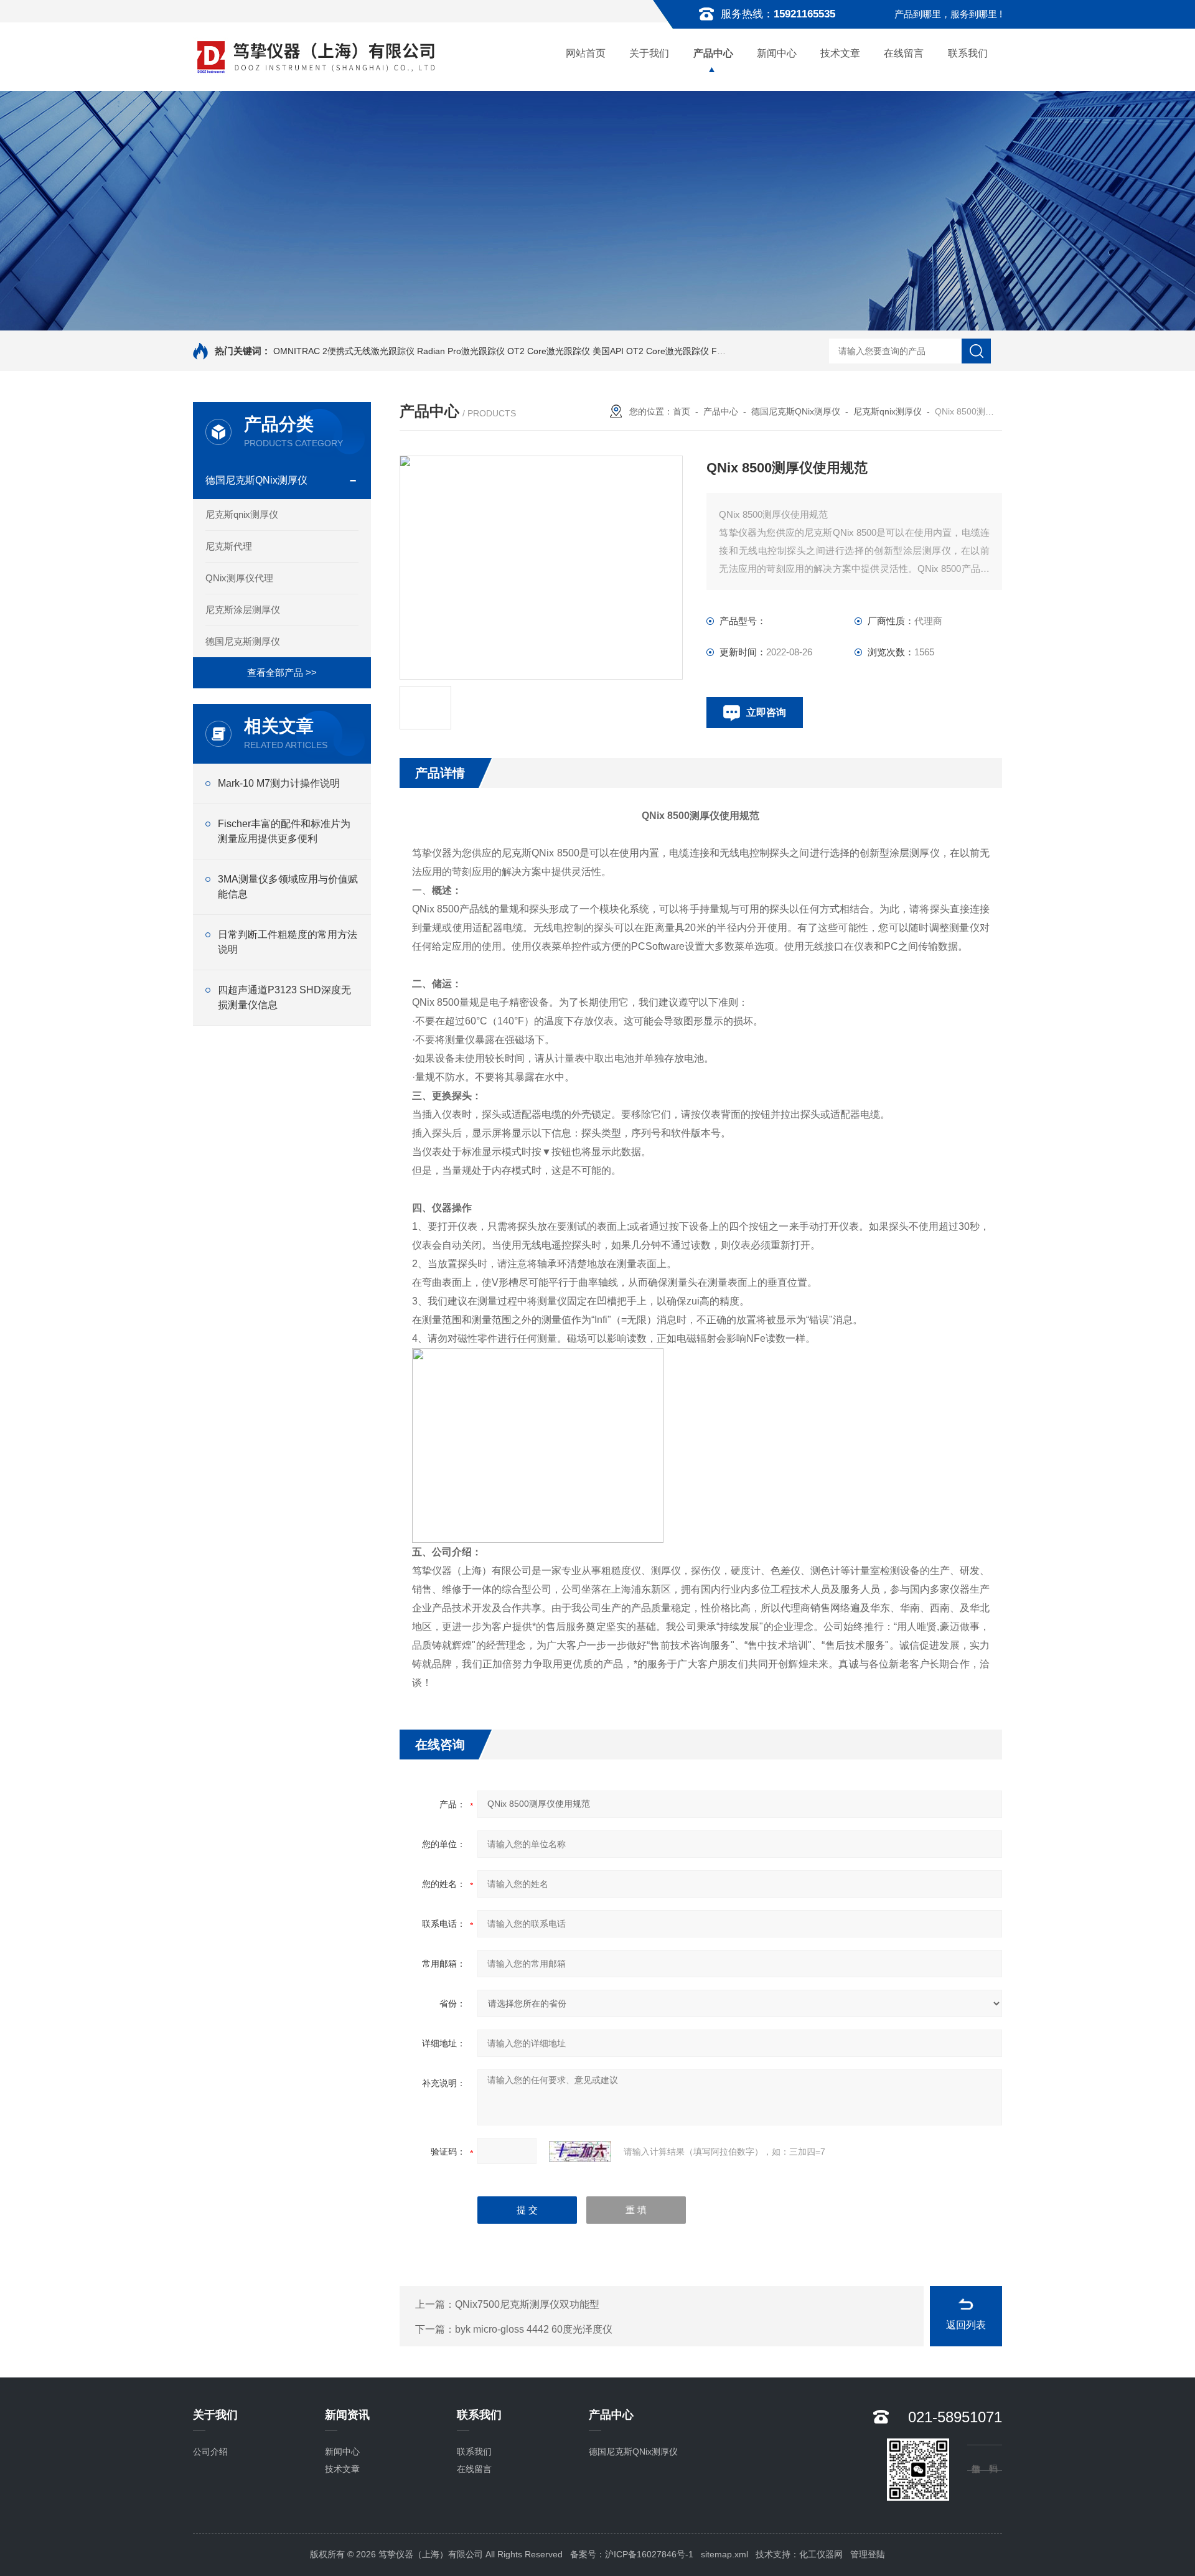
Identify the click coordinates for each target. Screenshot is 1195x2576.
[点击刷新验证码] (580, 2152)
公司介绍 (210, 2452)
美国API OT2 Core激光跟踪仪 (651, 351)
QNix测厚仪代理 (239, 578)
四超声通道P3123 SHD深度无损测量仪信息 (284, 997)
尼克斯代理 (229, 546)
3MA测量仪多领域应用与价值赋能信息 (288, 887)
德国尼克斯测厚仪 (243, 641)
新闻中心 (777, 53)
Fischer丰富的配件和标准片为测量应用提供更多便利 (284, 831)
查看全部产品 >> (282, 672)
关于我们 (649, 53)
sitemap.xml (724, 2554)
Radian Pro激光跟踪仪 (461, 351)
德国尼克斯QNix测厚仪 (256, 480)
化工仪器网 (821, 2554)
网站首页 (586, 53)
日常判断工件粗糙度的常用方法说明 (288, 942)
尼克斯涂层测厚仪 (243, 610)
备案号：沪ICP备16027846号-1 (632, 2554)
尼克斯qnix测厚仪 (242, 514)
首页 (682, 411)
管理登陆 (868, 2554)
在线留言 (904, 53)
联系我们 (968, 53)
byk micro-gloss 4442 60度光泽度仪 (534, 2329)
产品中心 (713, 53)
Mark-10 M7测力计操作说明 (279, 783)
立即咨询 (766, 712)
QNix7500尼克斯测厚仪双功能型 (527, 2304)
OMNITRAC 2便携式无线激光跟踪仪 (344, 351)
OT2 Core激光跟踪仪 (549, 351)
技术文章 (840, 53)
